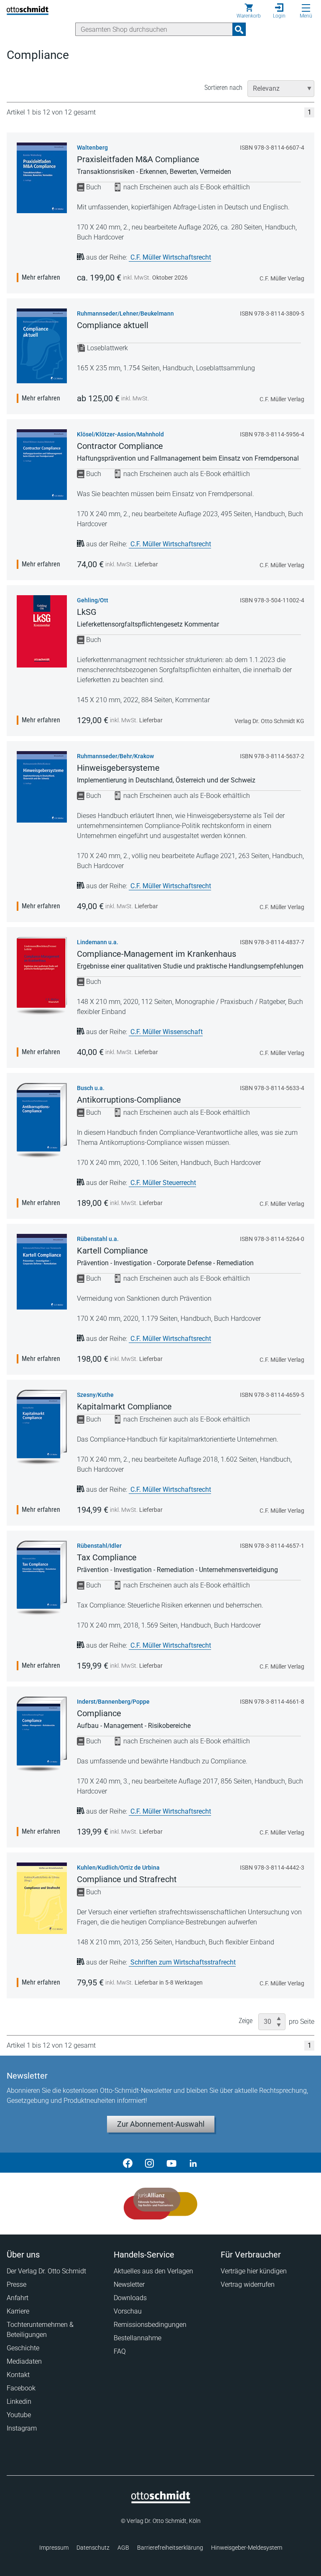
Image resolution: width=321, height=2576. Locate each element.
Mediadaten (24, 2361)
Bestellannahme (138, 2338)
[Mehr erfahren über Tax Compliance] (42, 1578)
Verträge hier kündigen (254, 2271)
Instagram (22, 2428)
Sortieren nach (223, 88)
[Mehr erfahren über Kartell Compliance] (42, 1272)
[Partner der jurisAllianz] (161, 2204)
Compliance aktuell (113, 325)
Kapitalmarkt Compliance (124, 1406)
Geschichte (23, 2348)
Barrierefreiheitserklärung (170, 2548)
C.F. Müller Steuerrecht (163, 1183)
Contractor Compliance (120, 446)
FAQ (120, 2351)
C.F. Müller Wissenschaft (167, 1032)
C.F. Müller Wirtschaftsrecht (171, 257)
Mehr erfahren (41, 277)
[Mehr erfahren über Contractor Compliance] (42, 465)
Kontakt (18, 2375)
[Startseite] (161, 2501)
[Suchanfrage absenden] (239, 29)
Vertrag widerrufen (248, 2284)
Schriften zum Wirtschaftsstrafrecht (183, 1962)
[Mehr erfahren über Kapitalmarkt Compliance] (42, 1427)
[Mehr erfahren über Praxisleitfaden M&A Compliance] (42, 178)
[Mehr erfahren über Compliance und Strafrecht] (42, 1898)
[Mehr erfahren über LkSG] (42, 631)
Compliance (99, 1713)
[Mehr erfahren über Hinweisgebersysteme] (42, 787)
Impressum (54, 2548)
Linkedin (19, 2401)
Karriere (18, 2311)
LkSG (87, 612)
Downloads (130, 2298)
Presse (17, 2284)
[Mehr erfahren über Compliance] (42, 1734)
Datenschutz (93, 2548)
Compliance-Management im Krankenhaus (157, 954)
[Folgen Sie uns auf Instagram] (150, 2163)
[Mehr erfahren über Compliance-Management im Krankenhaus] (42, 976)
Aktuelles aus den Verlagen (153, 2271)
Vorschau (128, 2311)
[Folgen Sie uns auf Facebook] (128, 2163)
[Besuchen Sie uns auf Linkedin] (193, 2163)
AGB (123, 2548)
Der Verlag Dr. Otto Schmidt (46, 2271)
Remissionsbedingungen (150, 2325)
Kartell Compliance (112, 1251)
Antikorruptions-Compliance (129, 1100)
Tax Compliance (107, 1557)
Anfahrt (18, 2298)
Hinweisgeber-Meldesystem (247, 2548)
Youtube (19, 2415)
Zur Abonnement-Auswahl (161, 2124)
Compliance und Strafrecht (127, 1879)
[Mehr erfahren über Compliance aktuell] (42, 346)
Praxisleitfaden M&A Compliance (138, 159)
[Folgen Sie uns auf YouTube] (171, 2163)
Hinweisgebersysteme (118, 768)
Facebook (21, 2388)
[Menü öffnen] (306, 8)
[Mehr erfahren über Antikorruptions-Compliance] (42, 1120)
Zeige (246, 2021)
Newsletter (129, 2284)
